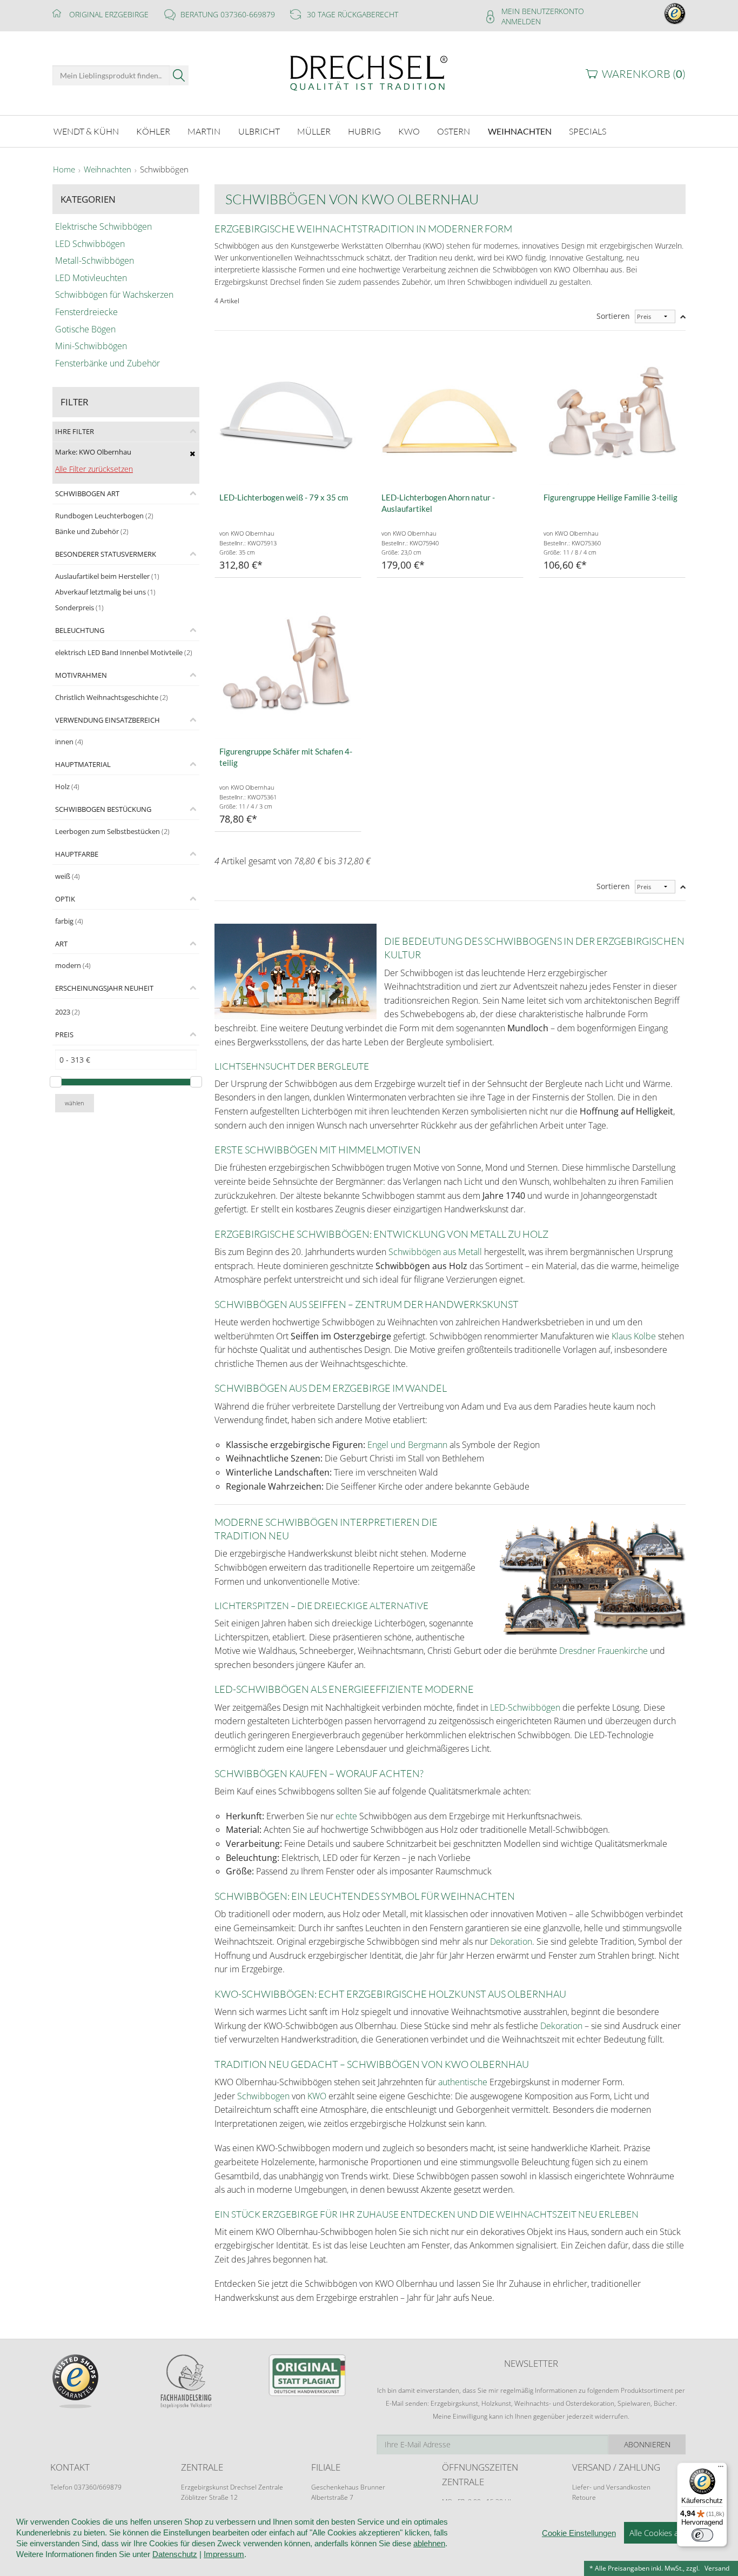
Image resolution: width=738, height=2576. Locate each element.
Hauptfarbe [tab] (77, 854)
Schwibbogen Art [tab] (87, 493)
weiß (68, 876)
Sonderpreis (79, 608)
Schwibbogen (263, 2096)
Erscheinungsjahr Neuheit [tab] (104, 988)
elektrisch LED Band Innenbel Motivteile (124, 652)
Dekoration (511, 1941)
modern (73, 965)
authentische (463, 2082)
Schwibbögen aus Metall (435, 1252)
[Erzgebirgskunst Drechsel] (369, 72)
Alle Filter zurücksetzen (94, 469)
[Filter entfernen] (193, 453)
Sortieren (613, 316)
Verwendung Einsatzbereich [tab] (108, 720)
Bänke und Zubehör (92, 531)
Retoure (584, 2497)
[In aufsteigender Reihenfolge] (683, 316)
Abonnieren (647, 2444)
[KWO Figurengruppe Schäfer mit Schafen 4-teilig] (288, 666)
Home (64, 170)
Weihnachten (108, 170)
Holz (67, 786)
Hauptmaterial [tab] (83, 764)
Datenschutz (175, 2554)
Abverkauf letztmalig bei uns (105, 592)
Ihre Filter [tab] (75, 431)
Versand (717, 2568)
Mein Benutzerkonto (543, 11)
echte (345, 1816)
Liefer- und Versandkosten (611, 2487)
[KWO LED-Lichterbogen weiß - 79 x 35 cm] (288, 412)
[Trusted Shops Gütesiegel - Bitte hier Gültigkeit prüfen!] (675, 13)
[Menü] (721, 2469)
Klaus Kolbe (634, 1336)
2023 (68, 1012)
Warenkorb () (644, 74)
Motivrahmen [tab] (81, 675)
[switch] (702, 2535)
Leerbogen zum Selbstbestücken (112, 831)
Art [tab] (61, 944)
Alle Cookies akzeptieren (673, 2533)
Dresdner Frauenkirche (605, 1651)
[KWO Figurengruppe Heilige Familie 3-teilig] (612, 412)
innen (69, 742)
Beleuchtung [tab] (80, 630)
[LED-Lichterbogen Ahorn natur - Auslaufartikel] (450, 412)
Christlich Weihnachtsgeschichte (112, 697)
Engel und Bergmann (407, 1445)
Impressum (224, 2554)
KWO (317, 2096)
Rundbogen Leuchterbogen (104, 516)
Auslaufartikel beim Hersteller (107, 576)
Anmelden (521, 21)
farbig (69, 921)
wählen (75, 1103)
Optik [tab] (65, 899)
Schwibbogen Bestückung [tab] (103, 809)
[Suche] (179, 75)
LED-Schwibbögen (525, 1707)
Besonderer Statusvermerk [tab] (106, 554)
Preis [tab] (64, 1035)
